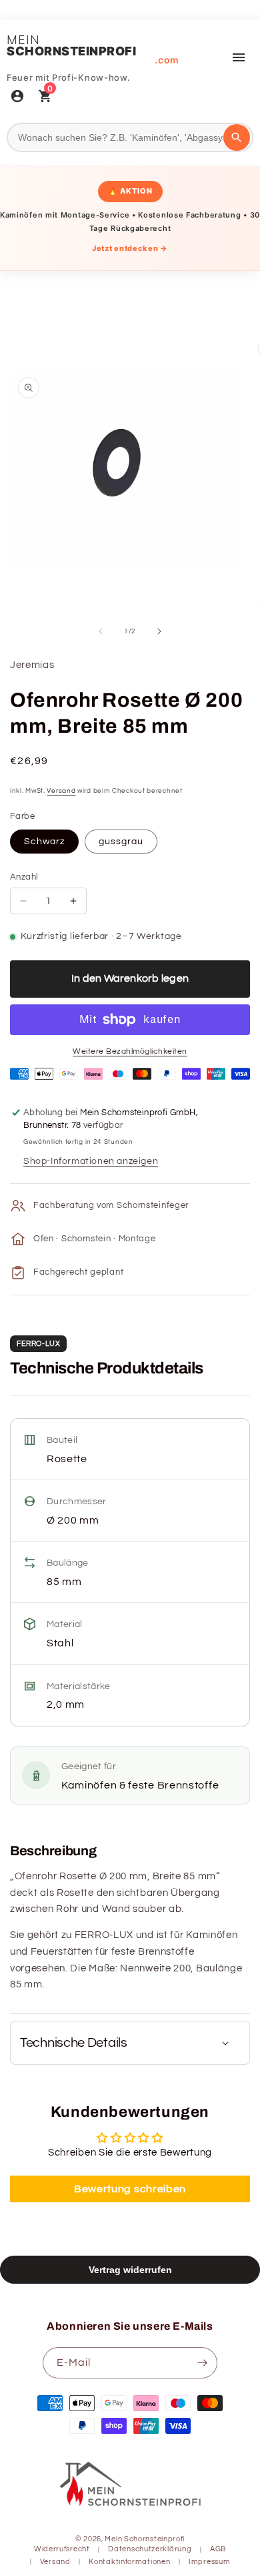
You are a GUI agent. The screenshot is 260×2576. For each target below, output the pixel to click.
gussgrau (121, 842)
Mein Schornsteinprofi (145, 2539)
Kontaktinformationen (129, 2562)
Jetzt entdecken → (130, 248)
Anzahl (24, 877)
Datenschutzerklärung (150, 2549)
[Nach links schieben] (101, 631)
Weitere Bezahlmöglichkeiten (130, 1051)
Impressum (209, 2562)
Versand (61, 791)
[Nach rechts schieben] (159, 631)
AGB (218, 2549)
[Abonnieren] (202, 2363)
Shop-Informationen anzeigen (91, 1161)
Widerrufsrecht (62, 2549)
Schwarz (44, 842)
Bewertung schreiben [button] (130, 2189)
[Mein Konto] (17, 97)
